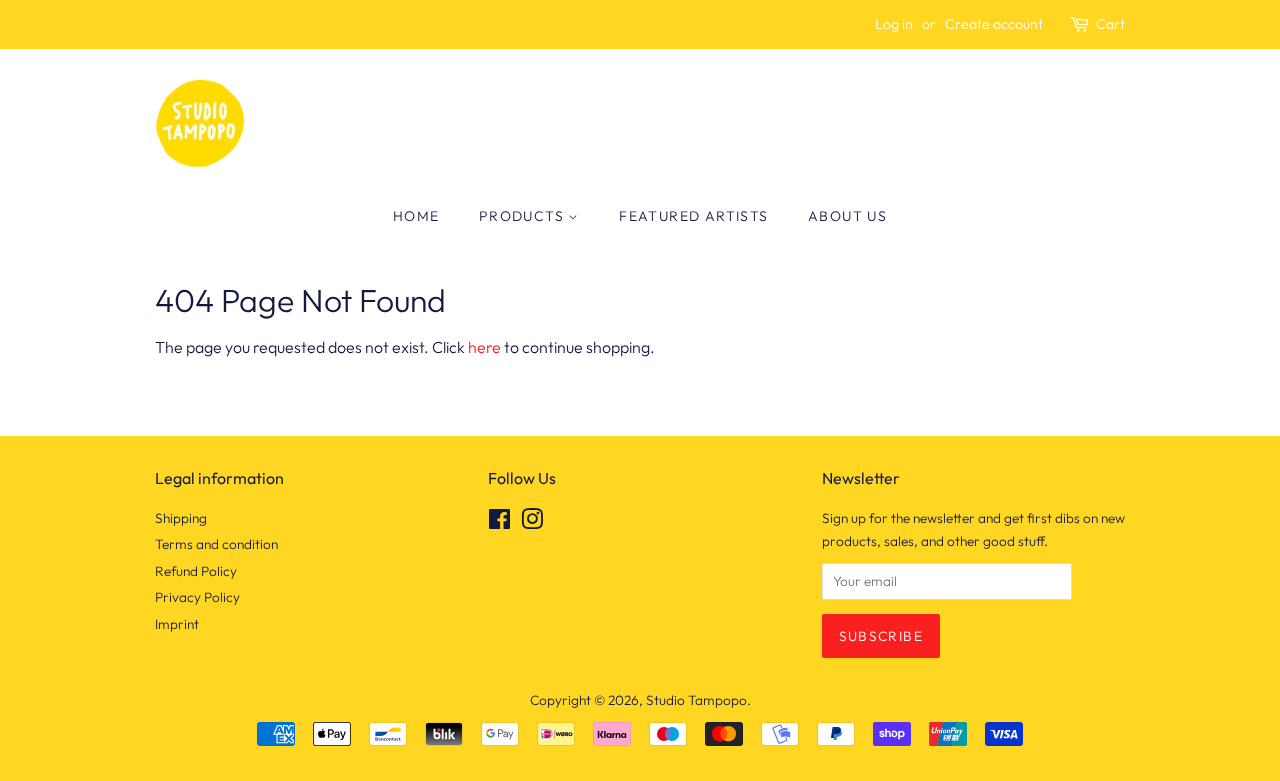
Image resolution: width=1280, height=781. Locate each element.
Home (416, 216)
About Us (847, 216)
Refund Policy (196, 571)
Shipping (181, 518)
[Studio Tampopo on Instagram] (532, 523)
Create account (994, 24)
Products (524, 216)
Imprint (177, 624)
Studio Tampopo (696, 700)
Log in (894, 24)
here (484, 347)
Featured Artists (693, 216)
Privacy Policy (197, 597)
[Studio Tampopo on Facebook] (499, 523)
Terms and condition (216, 544)
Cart (1110, 24)
